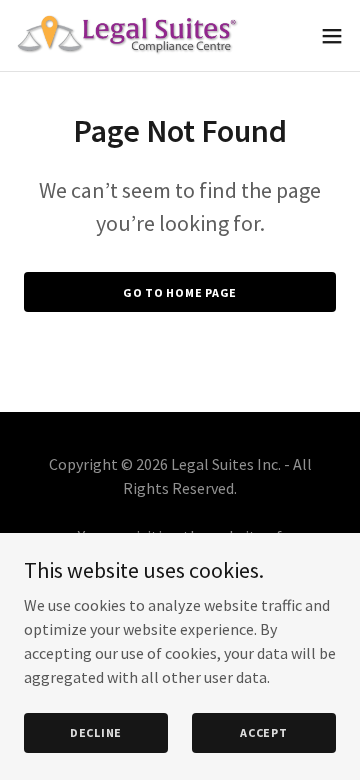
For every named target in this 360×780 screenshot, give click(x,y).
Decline (96, 732)
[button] (332, 36)
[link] (128, 35)
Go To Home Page (180, 292)
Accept (264, 732)
